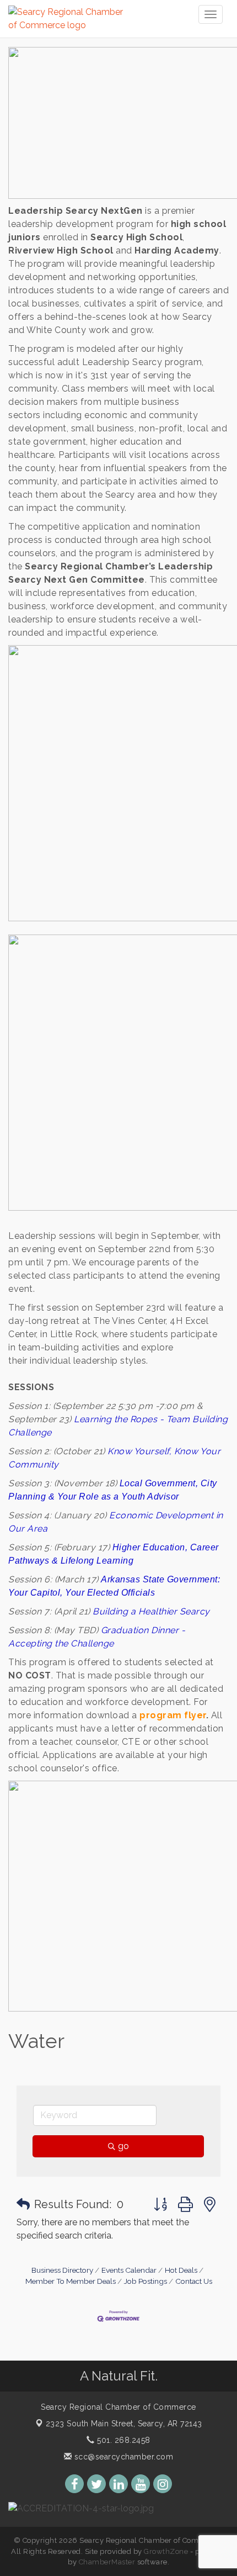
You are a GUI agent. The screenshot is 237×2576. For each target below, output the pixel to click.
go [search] (123, 2146)
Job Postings (146, 2281)
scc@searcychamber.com (122, 2457)
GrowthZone (166, 2551)
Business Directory (62, 2270)
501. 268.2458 (123, 2440)
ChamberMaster (107, 2562)
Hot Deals (181, 2270)
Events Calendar (129, 2270)
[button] (23, 2204)
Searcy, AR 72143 (124, 2424)
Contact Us (194, 2281)
